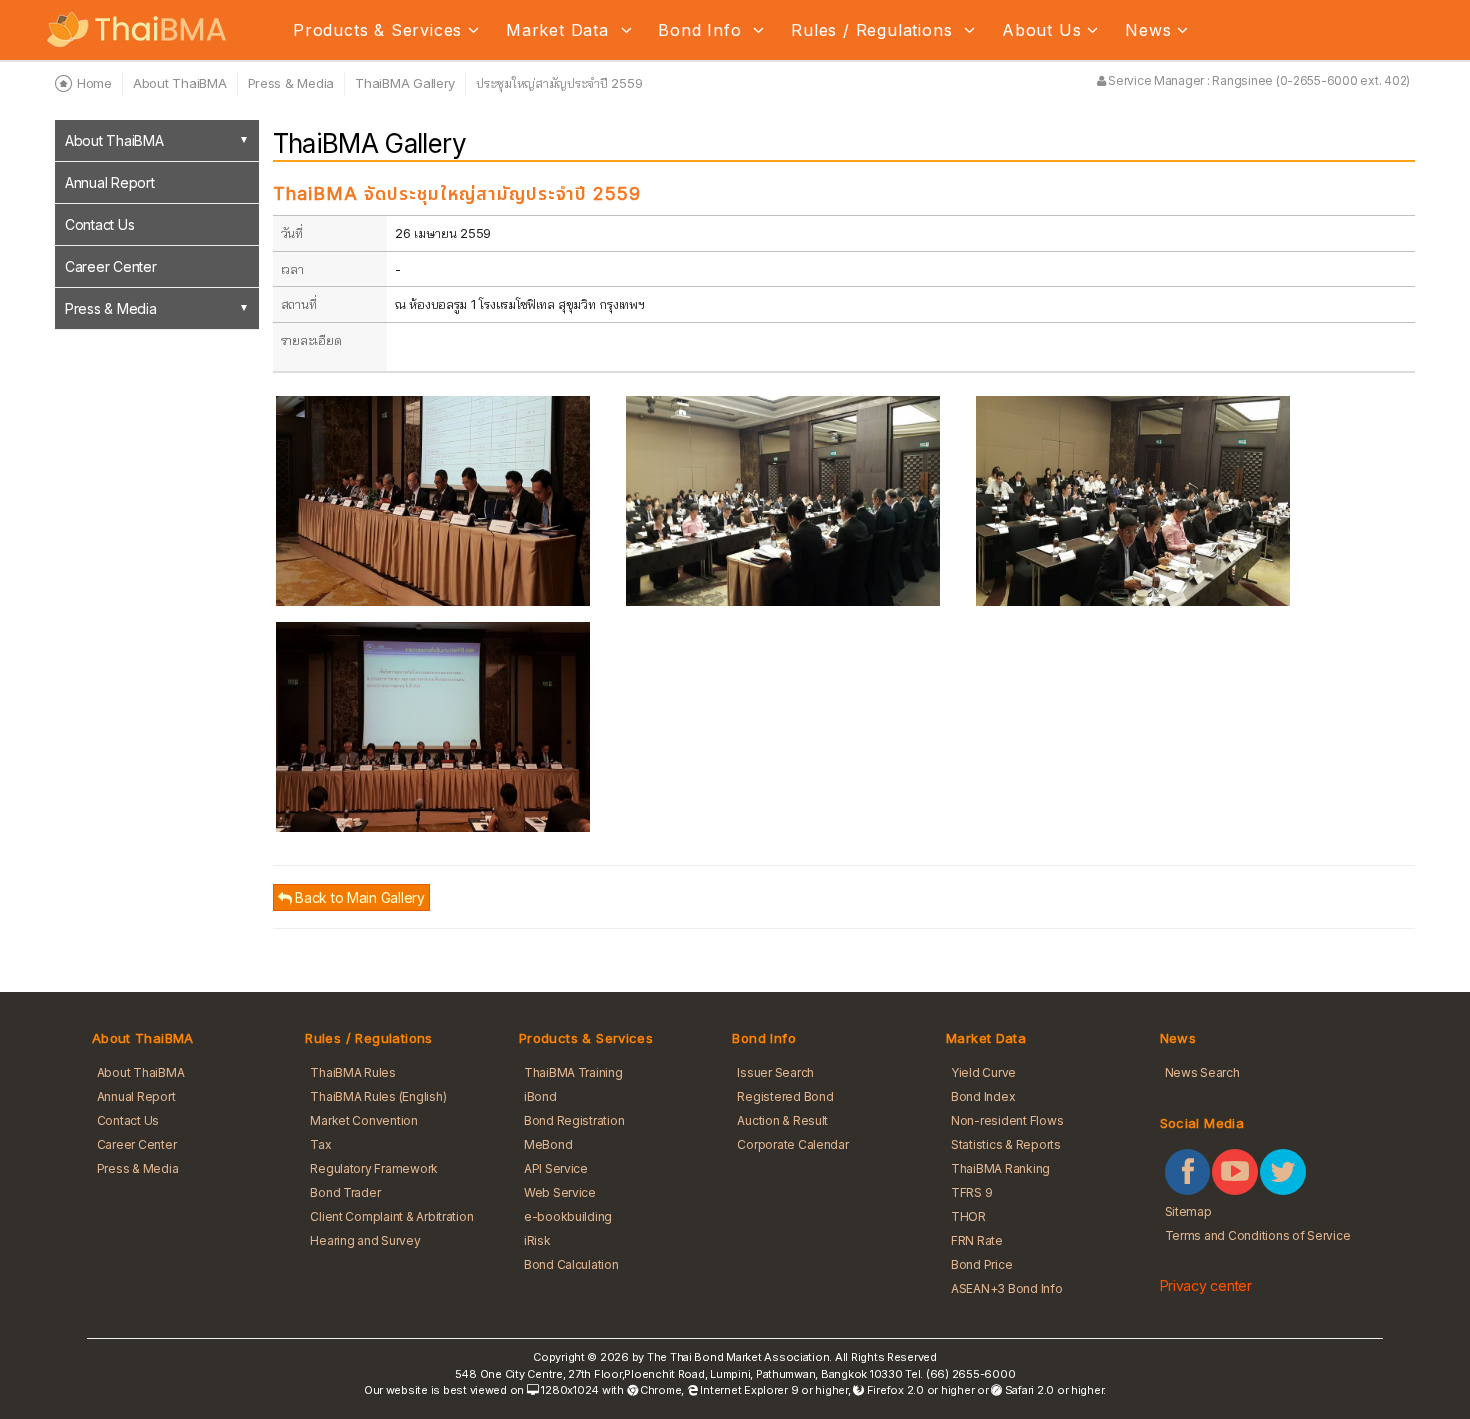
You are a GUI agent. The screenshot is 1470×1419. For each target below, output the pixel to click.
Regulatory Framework (374, 1168)
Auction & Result (782, 1120)
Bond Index (983, 1096)
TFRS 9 (971, 1192)
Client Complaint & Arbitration (391, 1216)
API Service (556, 1168)
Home (94, 83)
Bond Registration (574, 1120)
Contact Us (99, 224)
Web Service (560, 1192)
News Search (1202, 1072)
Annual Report (110, 182)
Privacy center (1206, 1285)
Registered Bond (785, 1096)
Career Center (111, 266)
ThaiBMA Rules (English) (378, 1096)
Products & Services (377, 30)
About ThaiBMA (114, 140)
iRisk (537, 1240)
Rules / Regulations (874, 30)
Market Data (560, 30)
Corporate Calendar (792, 1144)
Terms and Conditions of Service (1258, 1235)
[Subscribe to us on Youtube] (1235, 1172)
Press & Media (111, 308)
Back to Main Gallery (358, 897)
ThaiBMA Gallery (405, 83)
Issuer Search (775, 1072)
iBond (540, 1096)
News (1148, 30)
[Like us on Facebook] (1188, 1172)
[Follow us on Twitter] (1283, 1172)
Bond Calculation (571, 1264)
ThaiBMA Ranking (1000, 1168)
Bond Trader (345, 1192)
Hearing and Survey (365, 1240)
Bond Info (702, 30)
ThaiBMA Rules (353, 1072)
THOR (968, 1216)
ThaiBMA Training (573, 1072)
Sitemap (1188, 1211)
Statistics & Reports (1006, 1144)
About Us (1041, 30)
